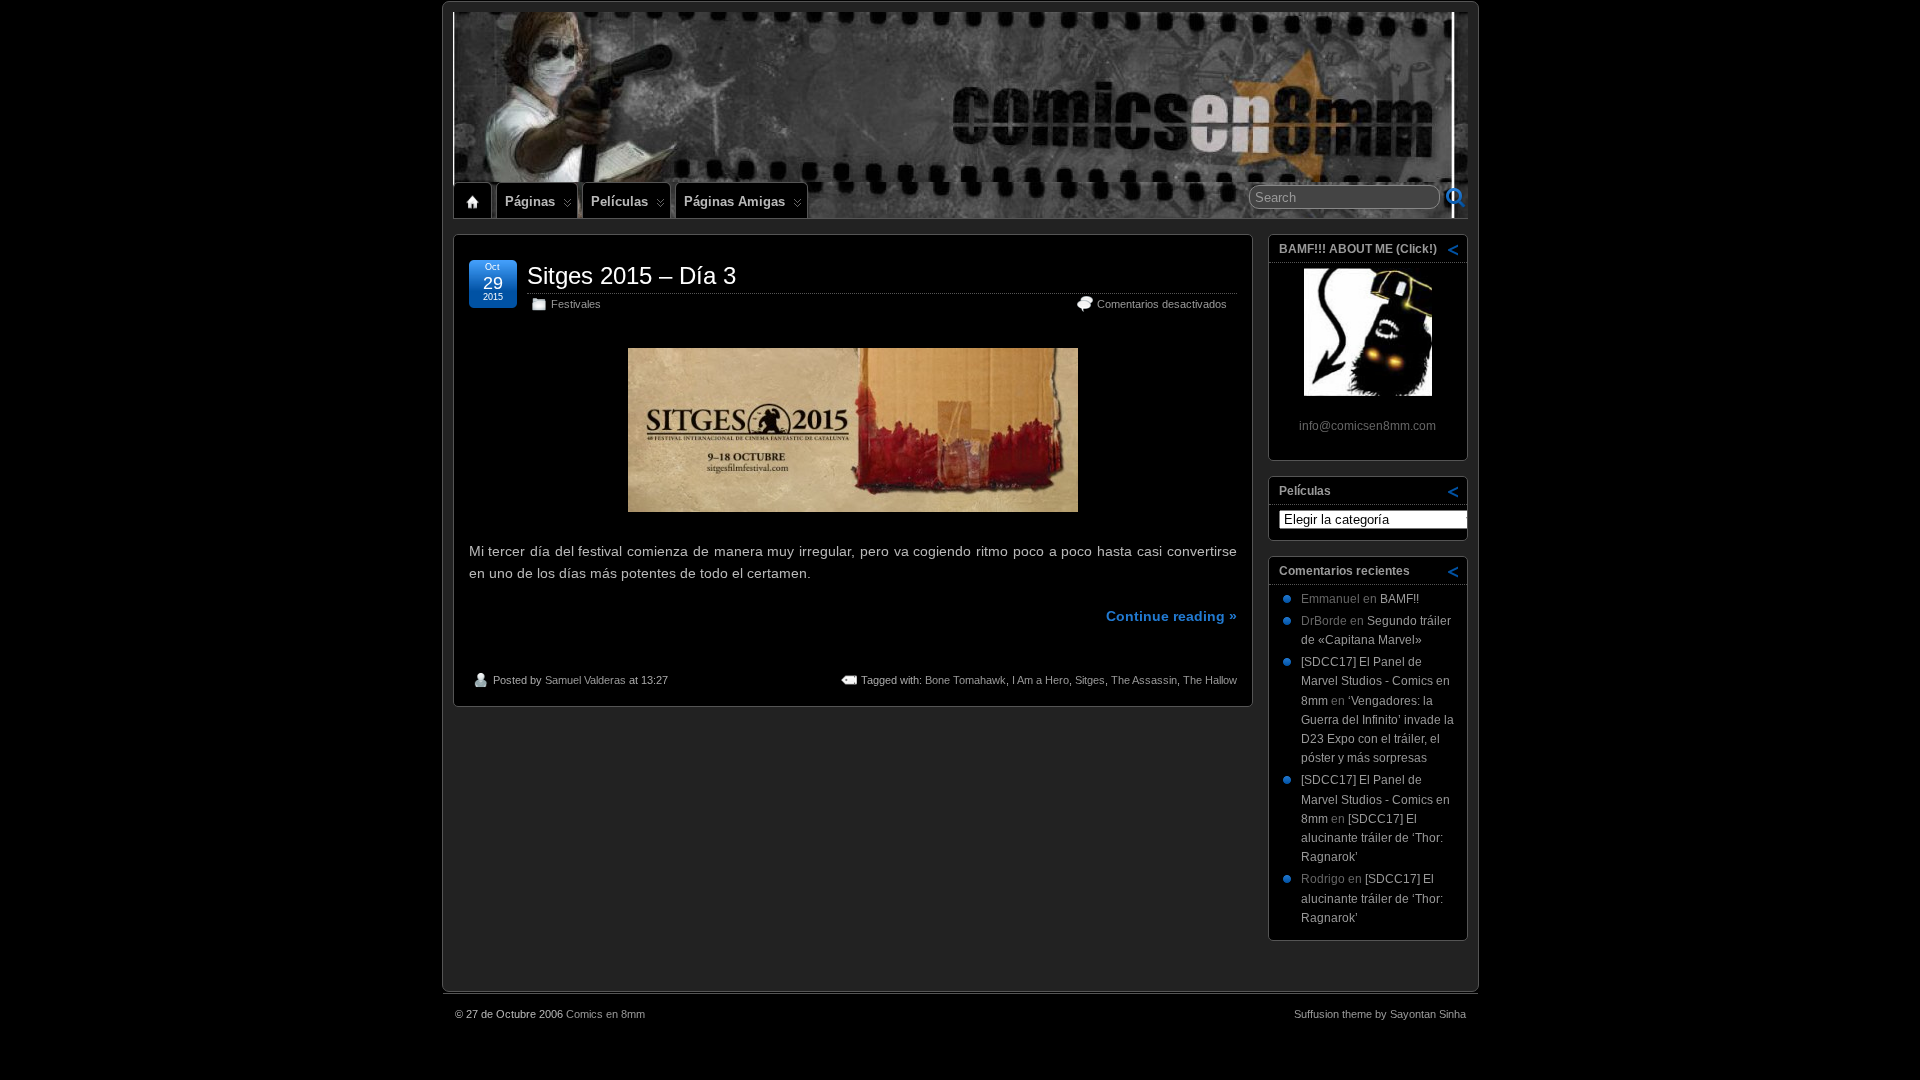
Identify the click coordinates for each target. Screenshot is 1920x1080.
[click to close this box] (1454, 249)
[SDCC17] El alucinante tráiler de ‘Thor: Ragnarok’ (1372, 838)
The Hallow (1210, 680)
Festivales (576, 304)
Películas (619, 201)
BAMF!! (1399, 599)
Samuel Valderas (585, 680)
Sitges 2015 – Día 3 (631, 275)
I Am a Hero (1040, 680)
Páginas (530, 201)
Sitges (1090, 680)
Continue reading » (1171, 616)
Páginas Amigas (734, 201)
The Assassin (1144, 680)
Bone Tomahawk (965, 680)
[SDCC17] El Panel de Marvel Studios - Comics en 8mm (1375, 681)
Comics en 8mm (605, 1014)
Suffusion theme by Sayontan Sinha (1380, 1014)
